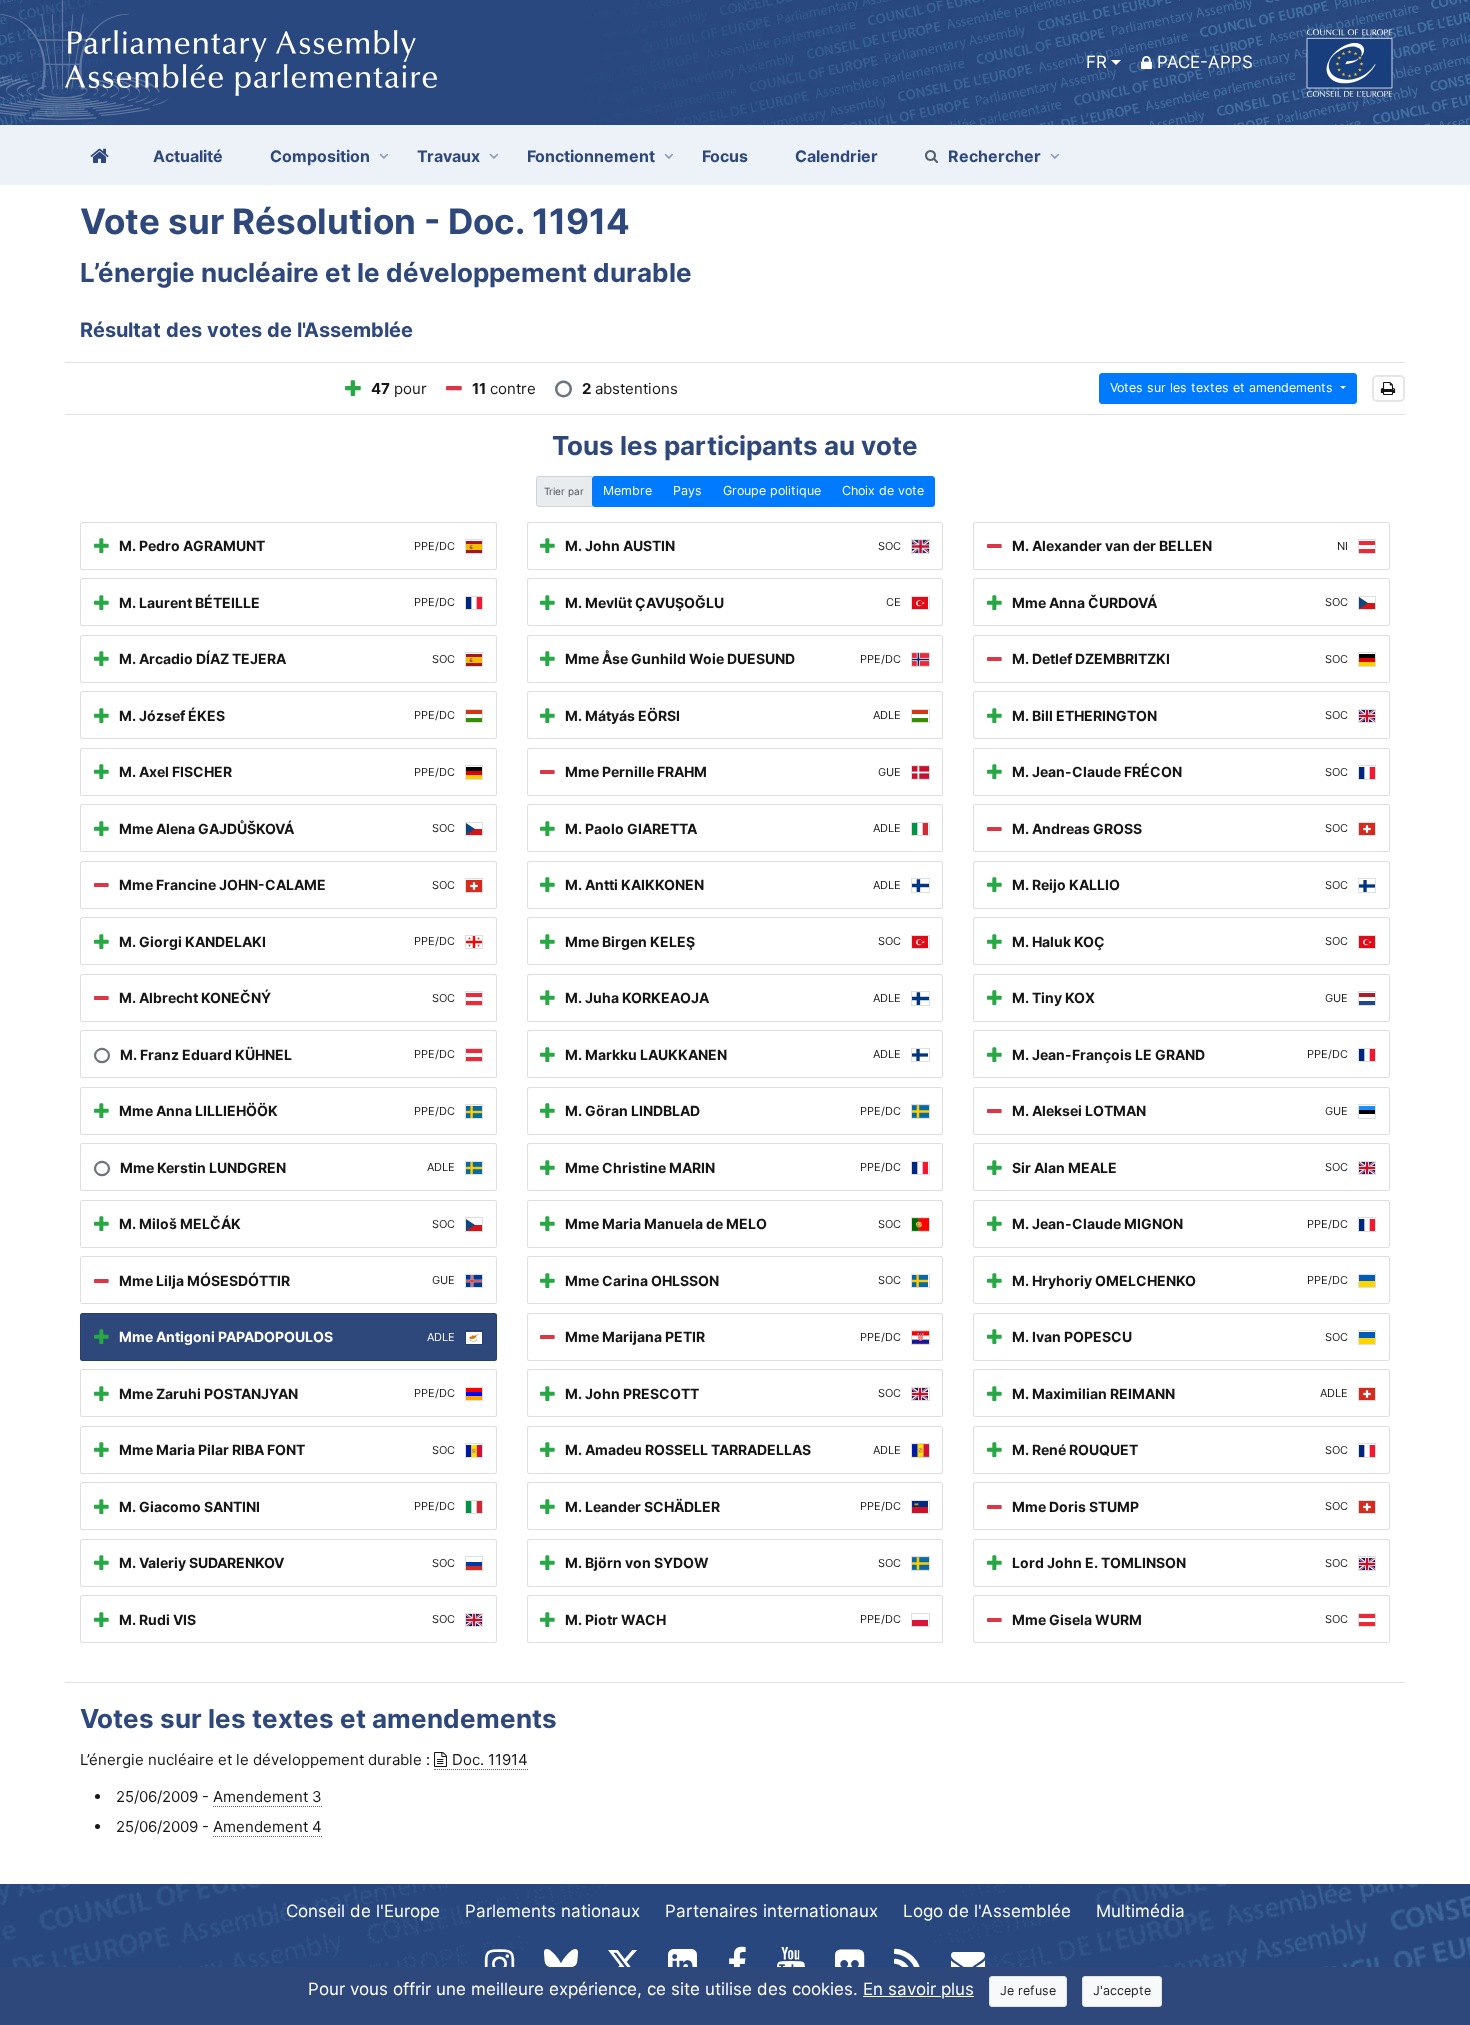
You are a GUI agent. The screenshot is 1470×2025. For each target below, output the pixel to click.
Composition (320, 156)
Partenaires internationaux (771, 1911)
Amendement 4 (267, 1826)
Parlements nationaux (552, 1911)
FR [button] (1096, 62)
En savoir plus (918, 1989)
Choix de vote (883, 490)
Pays (687, 490)
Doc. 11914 (490, 1759)
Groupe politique (772, 490)
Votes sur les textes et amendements (1223, 387)
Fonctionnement (591, 156)
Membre (627, 490)
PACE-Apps (1205, 62)
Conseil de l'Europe (363, 1911)
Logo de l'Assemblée (987, 1911)
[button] (1388, 388)
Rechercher (994, 156)
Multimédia (1140, 1911)
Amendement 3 (267, 1796)
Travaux (448, 156)
